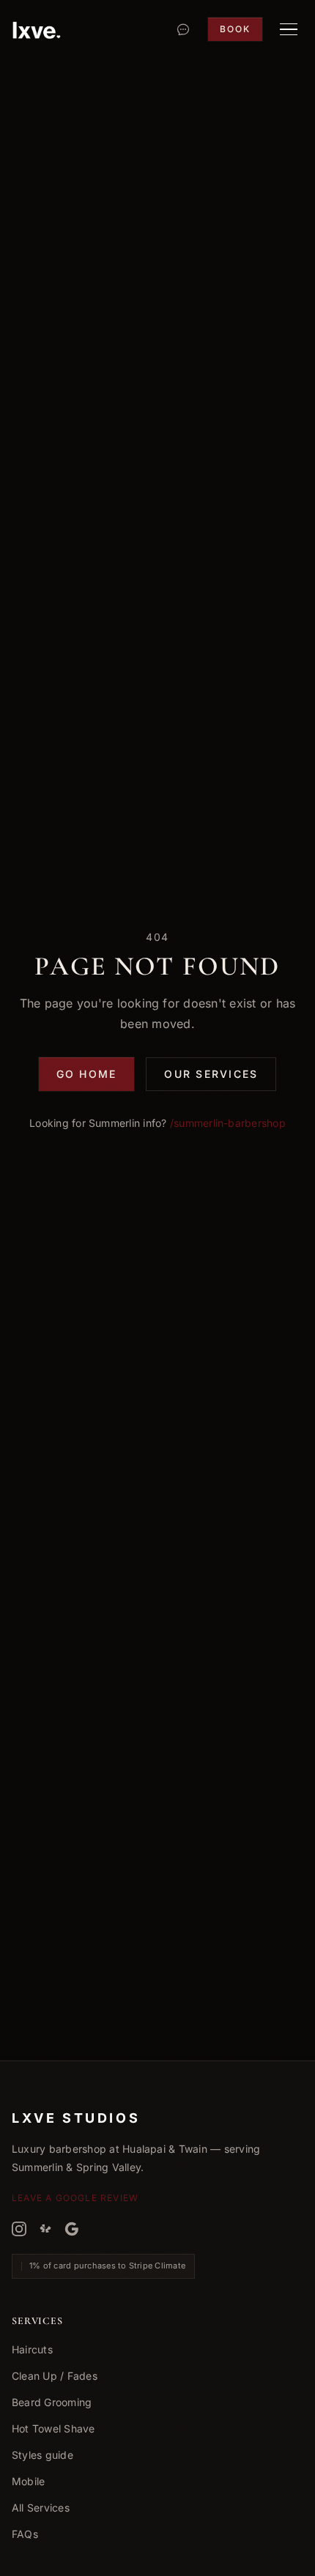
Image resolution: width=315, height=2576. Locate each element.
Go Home (87, 1074)
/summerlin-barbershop (228, 1123)
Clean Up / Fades (55, 2376)
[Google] (72, 2229)
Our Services (211, 1074)
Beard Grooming (52, 2402)
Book (235, 29)
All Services (41, 2508)
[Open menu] (289, 29)
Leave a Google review (75, 2198)
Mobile (28, 2481)
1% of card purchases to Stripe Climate (107, 2266)
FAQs (25, 2534)
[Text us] (183, 29)
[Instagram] (19, 2229)
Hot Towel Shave (53, 2428)
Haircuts (32, 2349)
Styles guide (42, 2455)
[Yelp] (45, 2229)
